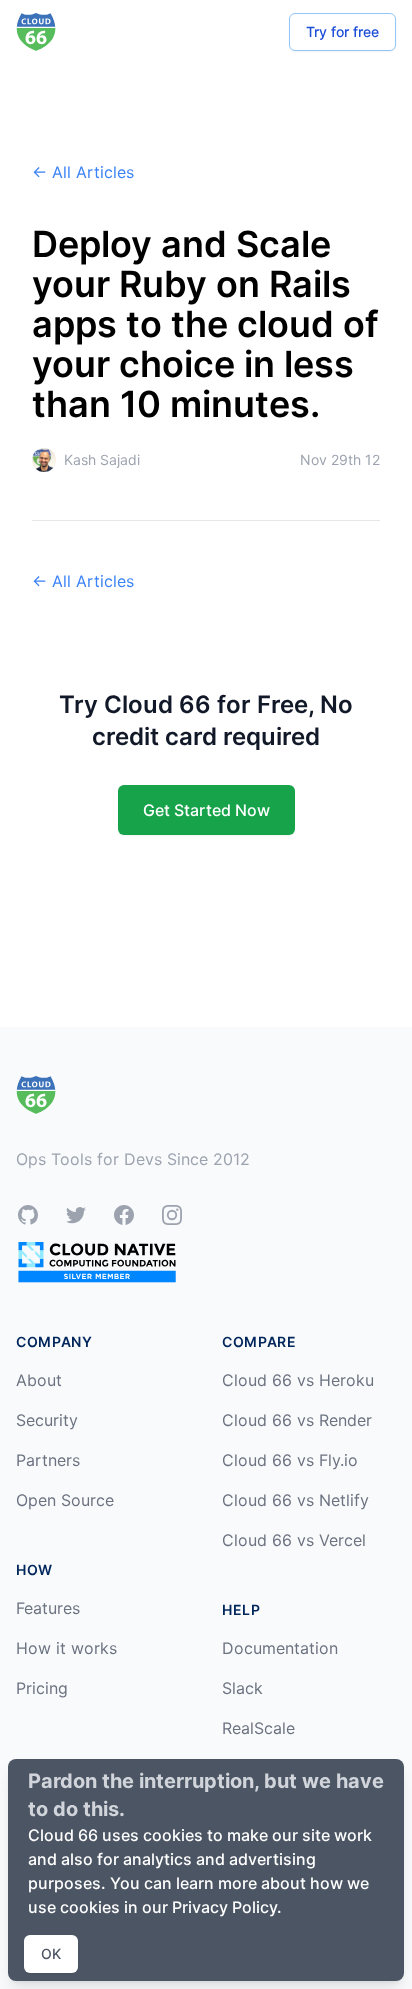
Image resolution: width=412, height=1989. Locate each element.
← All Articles (83, 172)
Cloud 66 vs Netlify (295, 1500)
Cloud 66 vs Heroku (298, 1380)
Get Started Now (206, 810)
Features (48, 1608)
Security (47, 1420)
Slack (242, 1688)
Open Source (65, 1500)
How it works (66, 1648)
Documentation (280, 1648)
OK (51, 1953)
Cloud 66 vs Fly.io (290, 1460)
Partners (48, 1460)
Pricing (42, 1688)
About (39, 1380)
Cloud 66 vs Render (297, 1420)
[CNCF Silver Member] (97, 1261)
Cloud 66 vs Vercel (294, 1540)
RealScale (258, 1728)
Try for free (342, 31)
